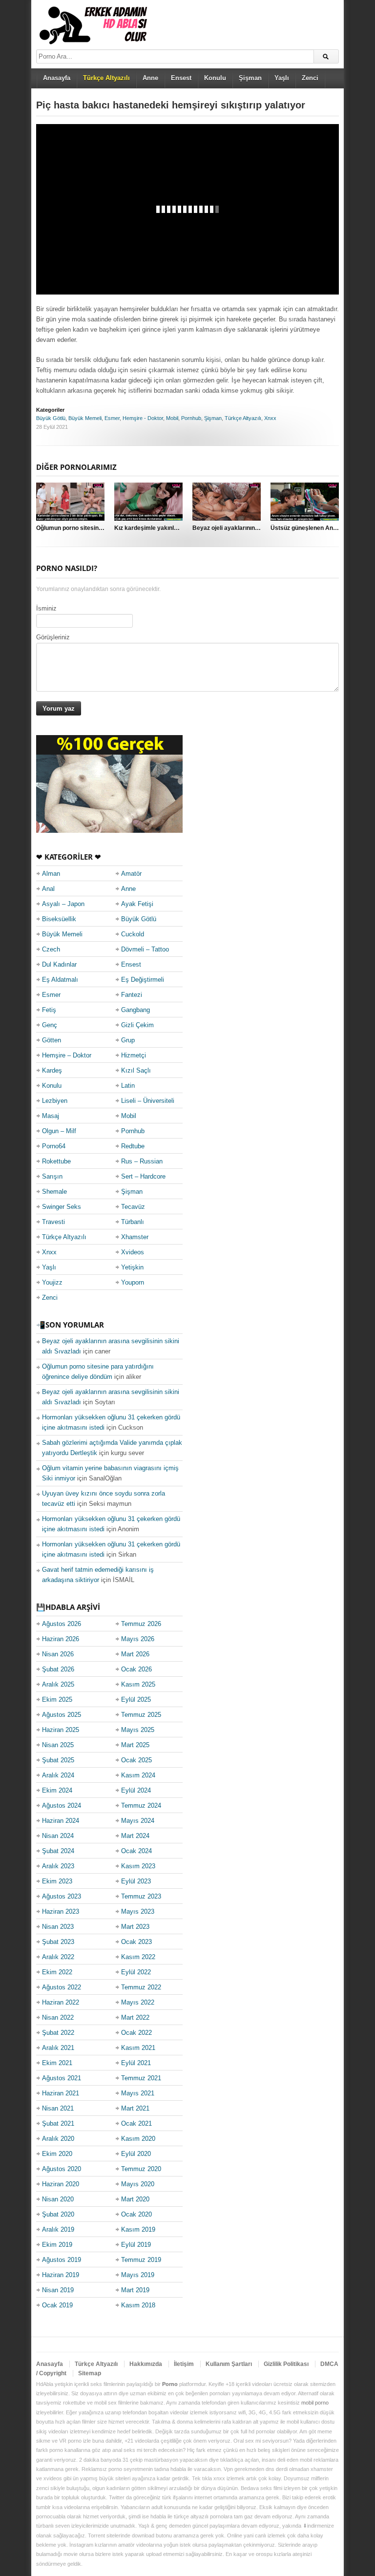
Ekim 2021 (57, 2063)
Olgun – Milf (59, 1131)
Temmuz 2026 (141, 1624)
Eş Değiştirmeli (143, 980)
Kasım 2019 (138, 2229)
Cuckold (133, 934)
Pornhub (191, 418)
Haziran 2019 (61, 2275)
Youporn (133, 1282)
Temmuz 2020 (141, 2169)
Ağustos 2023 (62, 1896)
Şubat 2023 (58, 1942)
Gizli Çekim (137, 1025)
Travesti (53, 1222)
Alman (51, 874)
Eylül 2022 (136, 1972)
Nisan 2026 (58, 1654)
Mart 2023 (135, 1927)
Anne (150, 78)
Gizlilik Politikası (286, 2364)
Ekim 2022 (57, 1972)
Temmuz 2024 (141, 1805)
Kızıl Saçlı (136, 1070)
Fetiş (49, 1010)
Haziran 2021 (61, 2093)
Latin (128, 1086)
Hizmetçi (134, 1055)
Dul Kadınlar (59, 964)
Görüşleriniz (53, 637)
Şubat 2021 (58, 2123)
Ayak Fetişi (137, 904)
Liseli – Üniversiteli (148, 1101)
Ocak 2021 (136, 2123)
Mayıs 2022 (138, 2002)
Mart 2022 (135, 2017)
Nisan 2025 (58, 1745)
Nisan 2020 (58, 2199)
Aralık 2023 (58, 1866)
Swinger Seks (62, 1207)
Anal (48, 889)
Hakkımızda (146, 2364)
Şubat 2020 (58, 2214)
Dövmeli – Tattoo (145, 949)
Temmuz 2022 (141, 1987)
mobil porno (315, 2403)
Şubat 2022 (58, 2033)
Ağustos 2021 (62, 2078)
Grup (128, 1040)
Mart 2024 (135, 1836)
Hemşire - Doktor (143, 418)
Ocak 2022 (136, 2033)
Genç (50, 1025)
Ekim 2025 (57, 1700)
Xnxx (270, 418)
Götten (52, 1040)
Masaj (51, 1116)
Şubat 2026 (58, 1669)
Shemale (54, 1192)
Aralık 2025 (58, 1684)
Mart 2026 (135, 1654)
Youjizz (52, 1282)
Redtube (133, 1146)
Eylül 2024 (136, 1790)
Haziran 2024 (61, 1821)
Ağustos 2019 (62, 2260)
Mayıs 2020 (138, 2184)
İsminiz (46, 608)
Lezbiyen (55, 1101)
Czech (51, 949)
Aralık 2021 (58, 2048)
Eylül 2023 (136, 1881)
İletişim (184, 2364)
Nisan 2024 (58, 1836)
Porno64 (54, 1146)
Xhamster (135, 1237)
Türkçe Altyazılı (243, 418)
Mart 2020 (135, 2199)
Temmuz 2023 (141, 1896)
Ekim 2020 (57, 2154)
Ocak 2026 (136, 1669)
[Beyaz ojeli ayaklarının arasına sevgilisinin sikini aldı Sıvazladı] (227, 502)
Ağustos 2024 (62, 1805)
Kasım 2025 (138, 1684)
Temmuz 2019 (141, 2260)
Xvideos (133, 1252)
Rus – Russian (142, 1161)
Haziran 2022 (61, 2002)
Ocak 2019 (57, 2305)
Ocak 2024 (136, 1851)
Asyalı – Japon (63, 904)
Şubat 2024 (58, 1851)
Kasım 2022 (138, 1957)
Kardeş (52, 1070)
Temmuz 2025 (141, 1715)
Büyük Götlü (51, 418)
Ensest (181, 78)
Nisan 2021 (58, 2108)
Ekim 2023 (57, 1881)
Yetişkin (132, 1267)
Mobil (172, 418)
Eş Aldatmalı (60, 980)
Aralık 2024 (58, 1775)
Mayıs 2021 (138, 2093)
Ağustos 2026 (62, 1624)
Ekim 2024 (57, 1790)
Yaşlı (282, 78)
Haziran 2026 (61, 1639)
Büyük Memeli (85, 418)
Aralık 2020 (58, 2139)
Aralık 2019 (58, 2229)
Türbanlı (133, 1222)
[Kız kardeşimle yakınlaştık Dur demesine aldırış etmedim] (148, 502)
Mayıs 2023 (138, 1911)
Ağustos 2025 (62, 1715)
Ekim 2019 (57, 2245)
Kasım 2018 (138, 2305)
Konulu (215, 78)
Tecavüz (133, 1207)
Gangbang (135, 1010)
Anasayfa (57, 78)
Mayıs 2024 (138, 1821)
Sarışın (52, 1176)
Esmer (112, 418)
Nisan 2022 (58, 2017)
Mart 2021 (135, 2108)
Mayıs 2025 (138, 1730)
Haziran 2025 (61, 1730)
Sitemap (90, 2373)
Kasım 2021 (138, 2048)
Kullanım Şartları (229, 2364)
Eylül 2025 (136, 1700)
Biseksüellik (59, 919)
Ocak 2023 (136, 1942)
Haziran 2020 (61, 2184)
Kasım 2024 (138, 1775)
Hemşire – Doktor (67, 1055)
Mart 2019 (135, 2290)
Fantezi (132, 995)
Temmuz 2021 (141, 2078)
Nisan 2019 (58, 2290)
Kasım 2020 (138, 2139)
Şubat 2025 (58, 1760)
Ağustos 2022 (62, 1987)
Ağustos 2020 (62, 2169)
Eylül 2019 (136, 2245)
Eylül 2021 (136, 2063)
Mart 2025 (135, 1745)
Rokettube (56, 1161)
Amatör (131, 874)
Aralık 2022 (58, 1957)
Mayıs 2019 (138, 2275)
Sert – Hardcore (143, 1176)
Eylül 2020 (136, 2154)
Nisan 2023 (58, 1927)
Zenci (310, 78)
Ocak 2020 (136, 2214)
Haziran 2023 (61, 1911)
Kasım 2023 (138, 1866)
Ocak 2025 (136, 1760)
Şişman (250, 78)
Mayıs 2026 (138, 1639)
